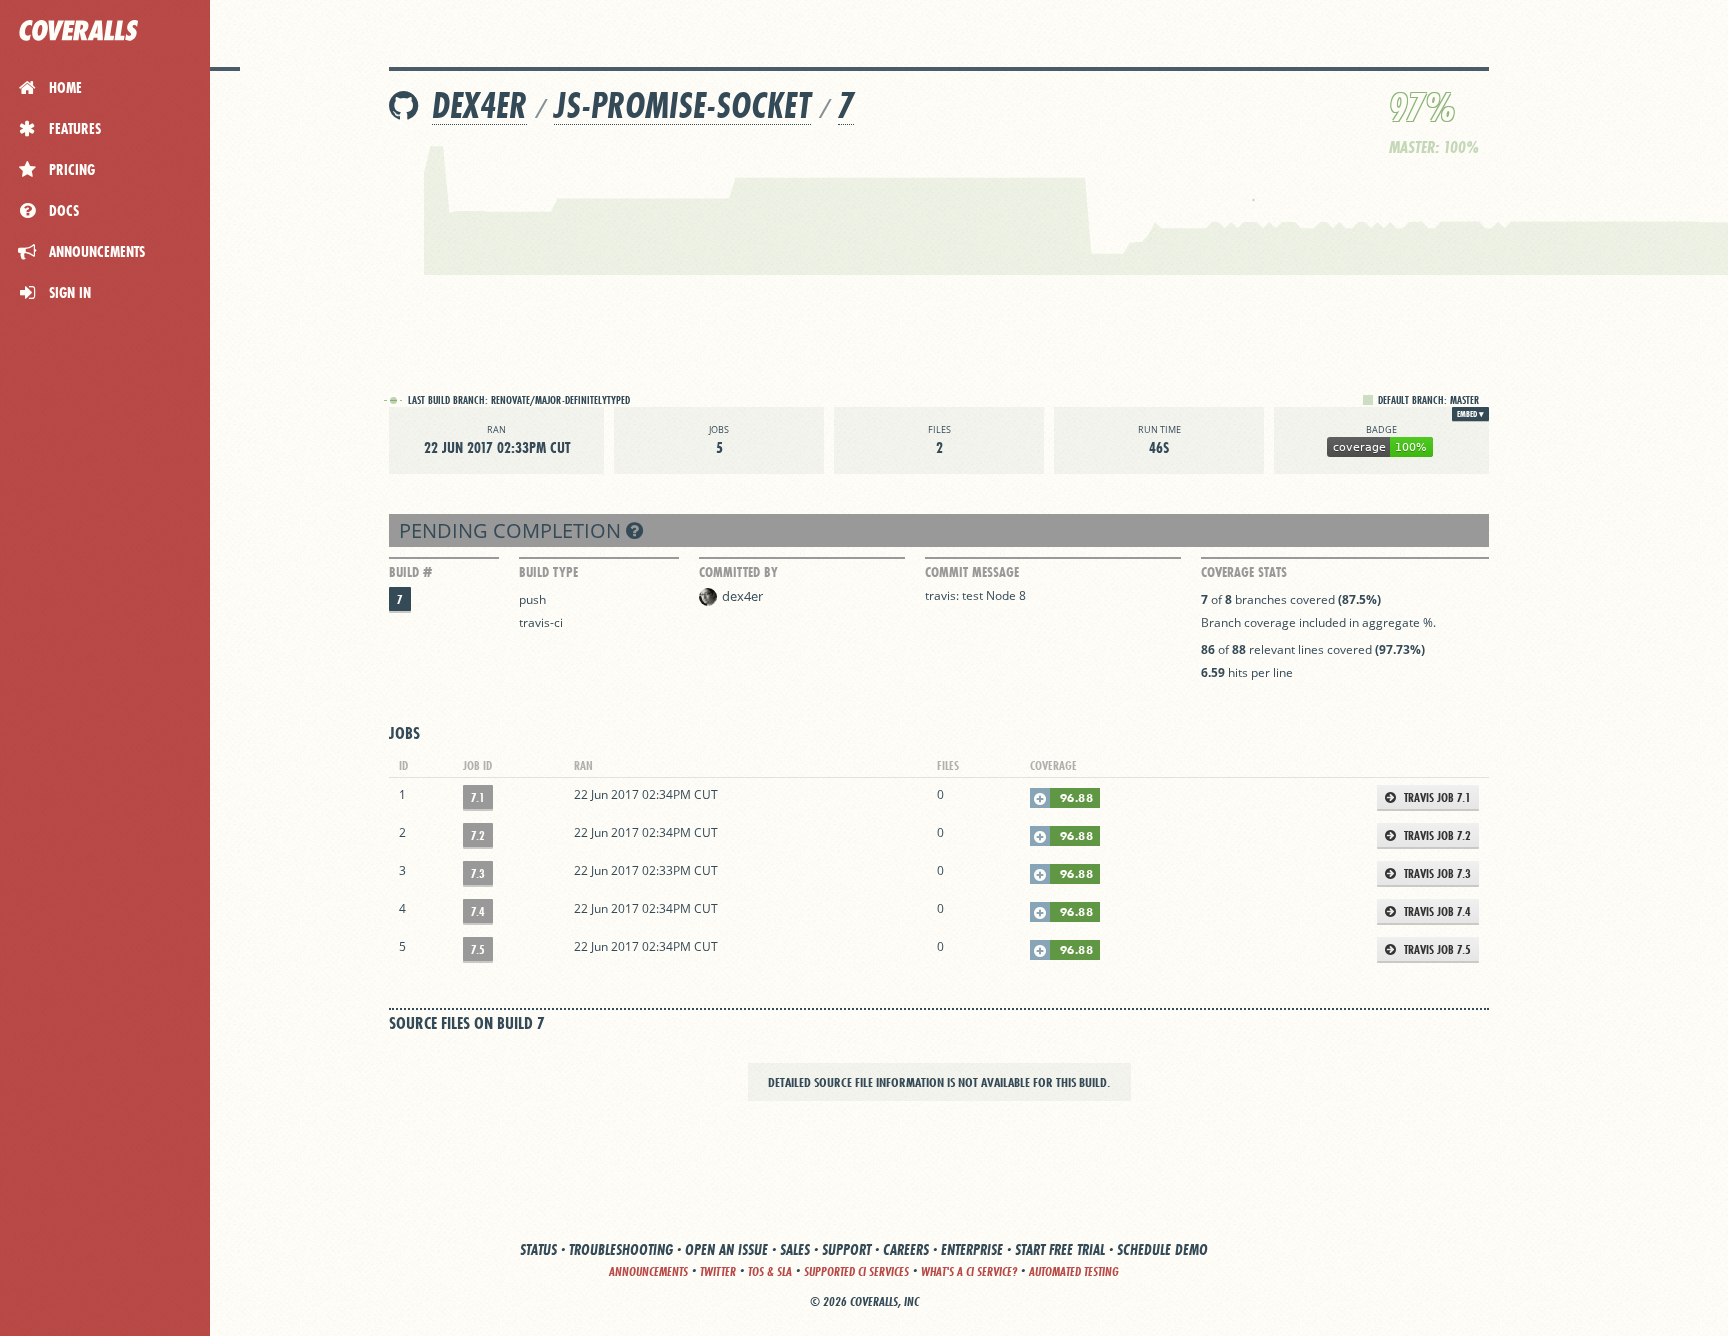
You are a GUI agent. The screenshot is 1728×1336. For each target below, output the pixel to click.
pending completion (512, 530)
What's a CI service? (969, 1271)
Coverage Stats (1244, 572)
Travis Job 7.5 (1436, 949)
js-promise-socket (682, 105)
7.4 (478, 911)
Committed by (738, 572)
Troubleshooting (621, 1249)
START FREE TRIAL (1060, 1249)
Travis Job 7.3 (1436, 873)
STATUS (538, 1249)
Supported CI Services (856, 1271)
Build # (410, 572)
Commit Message (972, 572)
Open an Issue (726, 1249)
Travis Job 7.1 (1436, 797)
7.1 (478, 797)
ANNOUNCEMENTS (648, 1271)
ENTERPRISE (972, 1249)
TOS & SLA (770, 1271)
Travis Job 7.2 (1436, 835)
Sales (795, 1249)
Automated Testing (1074, 1271)
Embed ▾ (1470, 414)
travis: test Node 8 (975, 595)
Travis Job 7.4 (1436, 911)
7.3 (478, 873)
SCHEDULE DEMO (1162, 1249)
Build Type (548, 572)
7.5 (478, 949)
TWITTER (718, 1271)
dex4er (479, 105)
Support (846, 1249)
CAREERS (906, 1249)
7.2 (478, 835)
